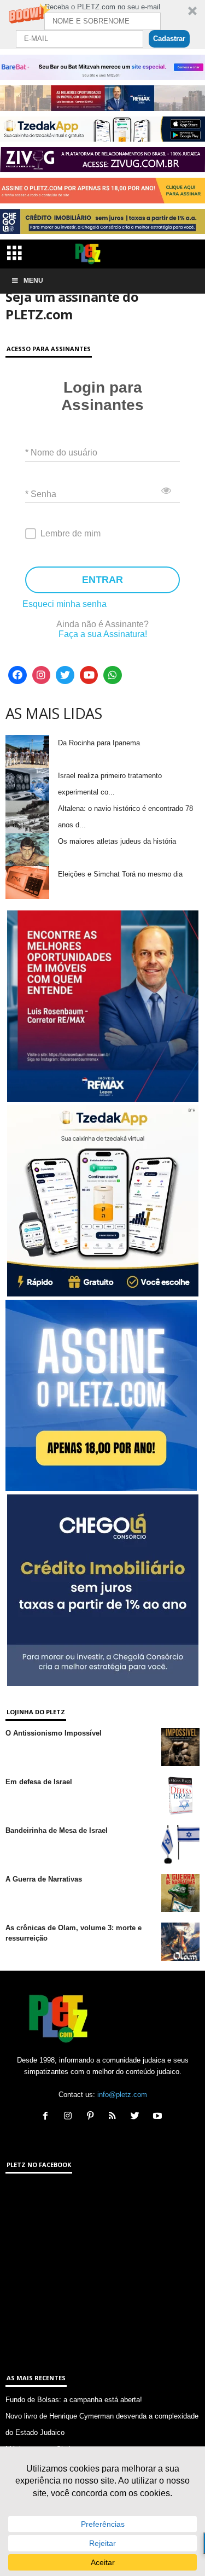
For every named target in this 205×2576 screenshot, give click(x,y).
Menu (33, 281)
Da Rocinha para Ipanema (99, 743)
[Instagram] (42, 675)
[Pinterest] (93, 2117)
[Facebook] (17, 675)
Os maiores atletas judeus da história (117, 841)
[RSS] (115, 2117)
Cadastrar (169, 39)
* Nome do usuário (61, 452)
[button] (102, 25)
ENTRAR (102, 580)
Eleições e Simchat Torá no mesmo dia (120, 874)
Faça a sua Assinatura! (103, 634)
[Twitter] (65, 675)
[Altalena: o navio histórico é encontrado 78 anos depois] (27, 817)
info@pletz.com (122, 2095)
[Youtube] (89, 675)
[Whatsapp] (113, 675)
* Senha (41, 493)
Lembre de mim (71, 533)
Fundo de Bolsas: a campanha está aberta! (74, 2400)
